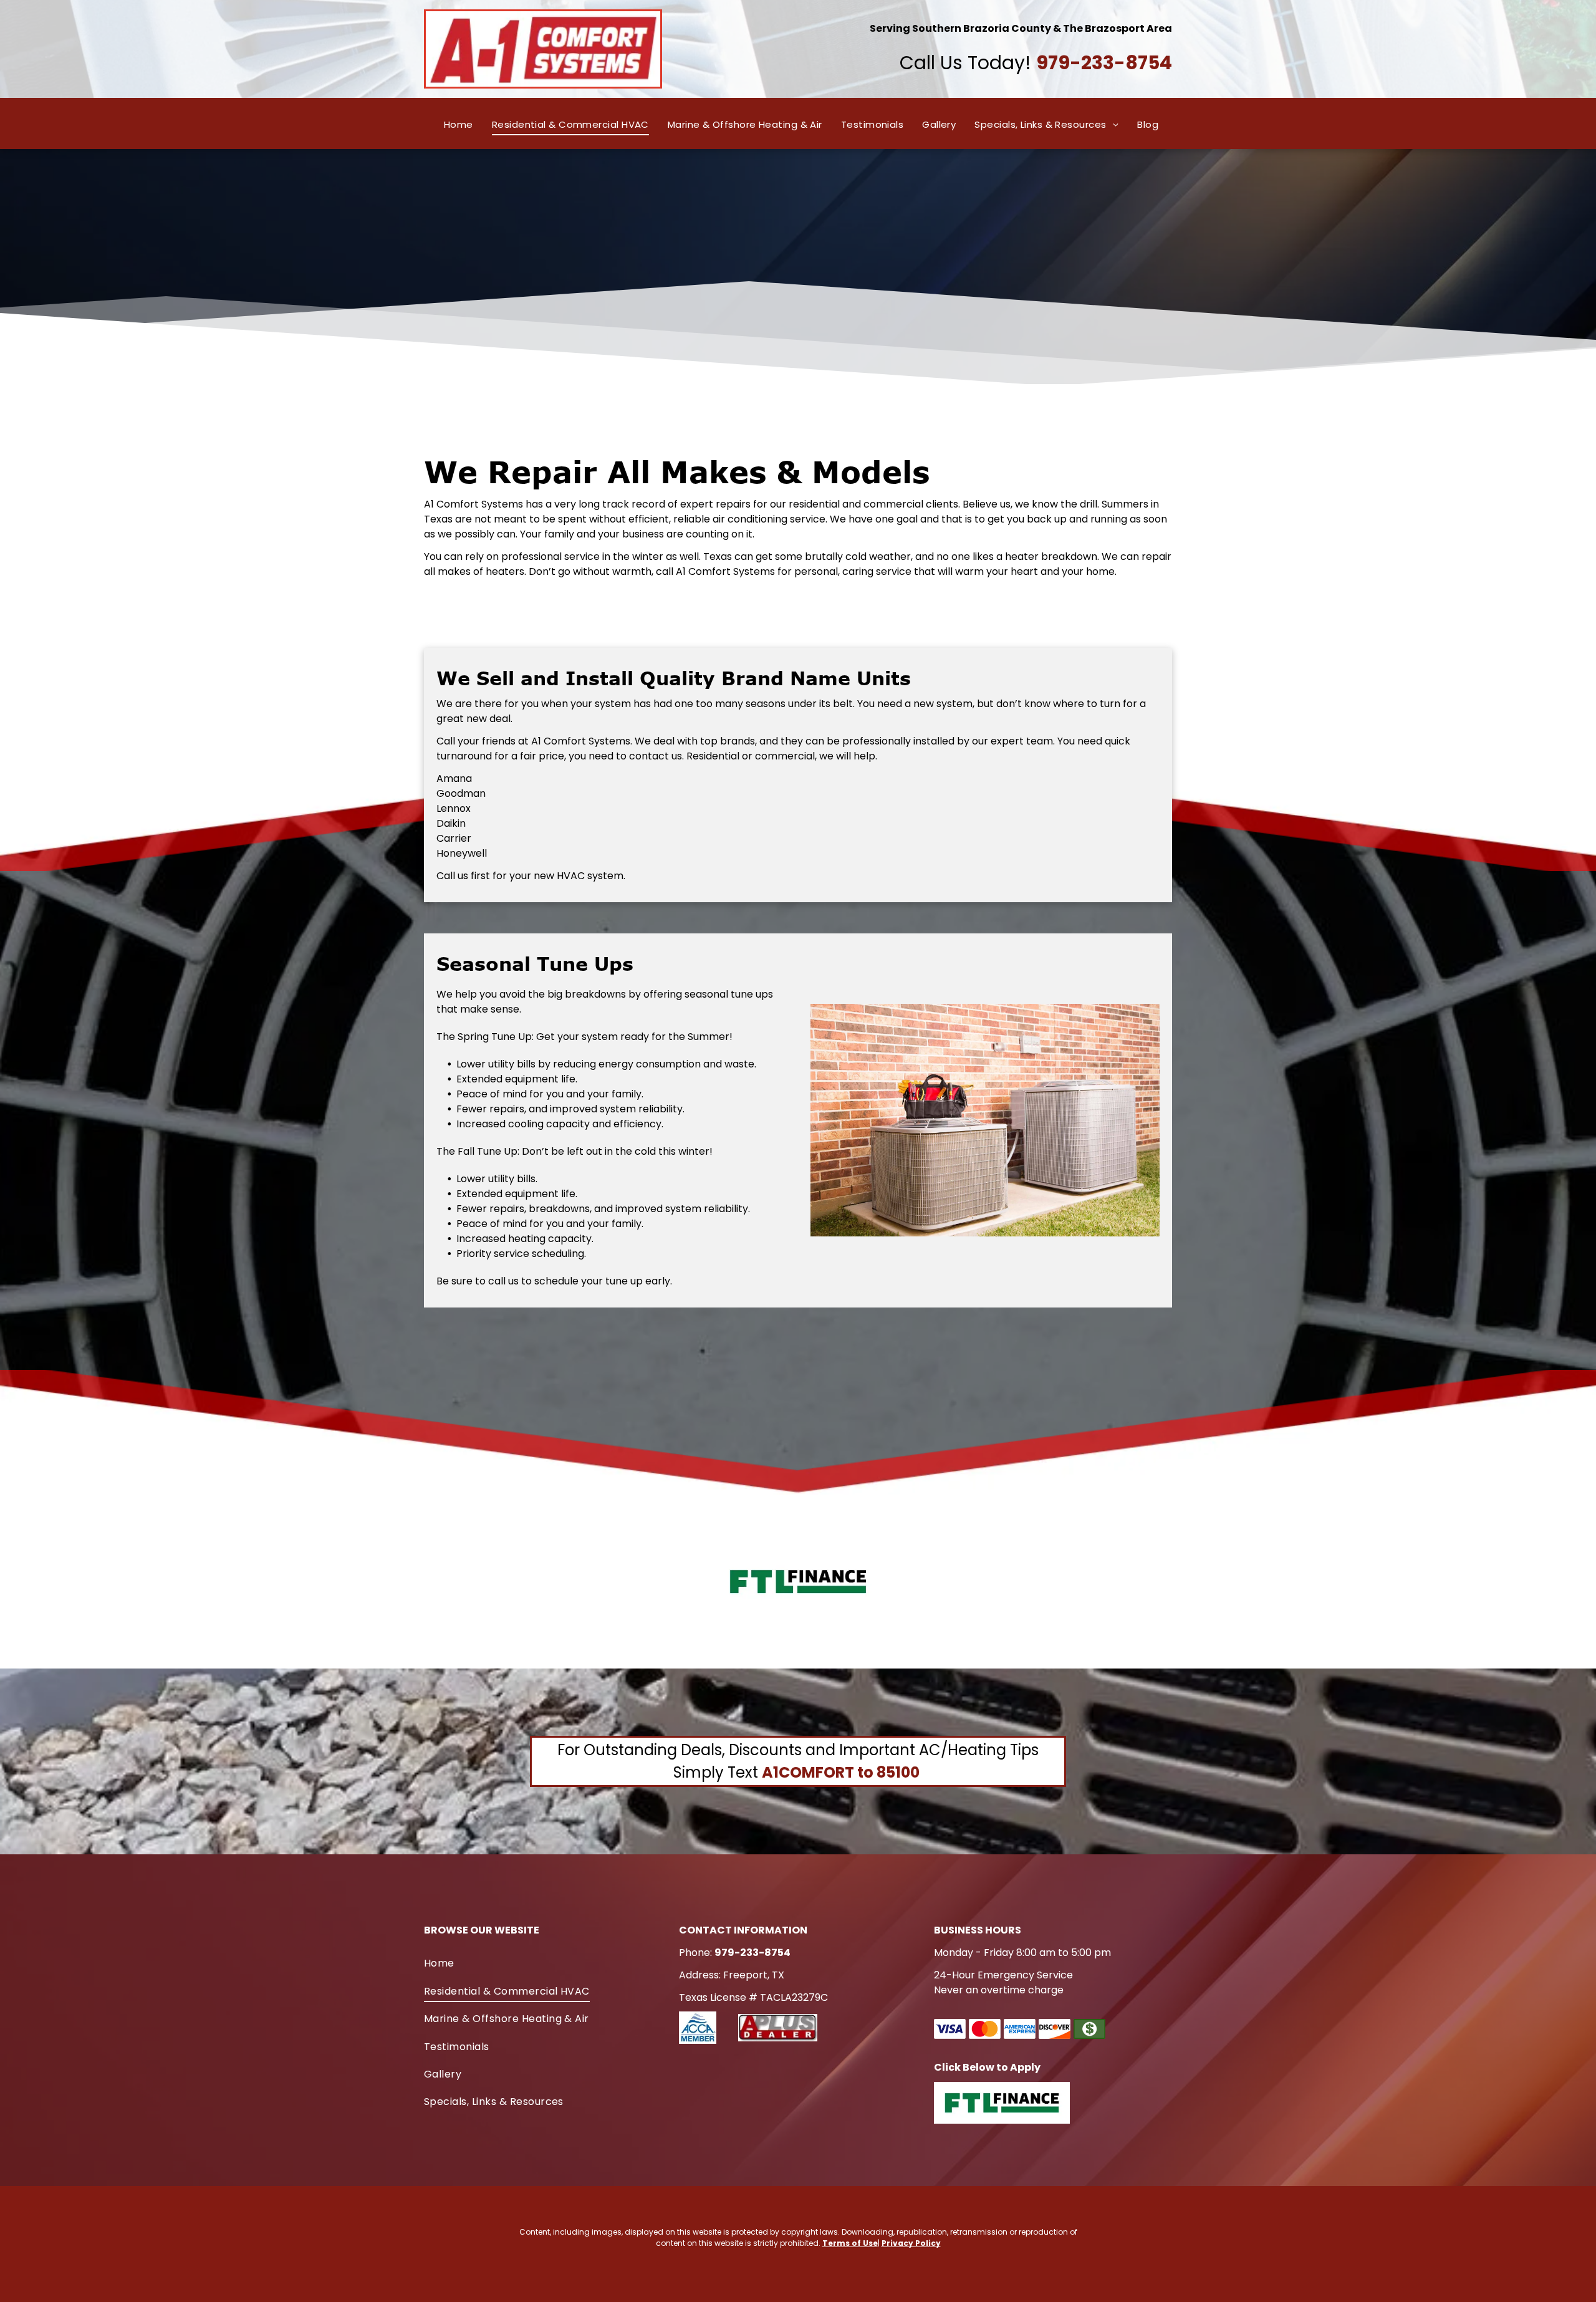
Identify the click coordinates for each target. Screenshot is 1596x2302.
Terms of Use (850, 2243)
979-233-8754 (1104, 63)
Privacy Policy (911, 2243)
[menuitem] (459, 125)
